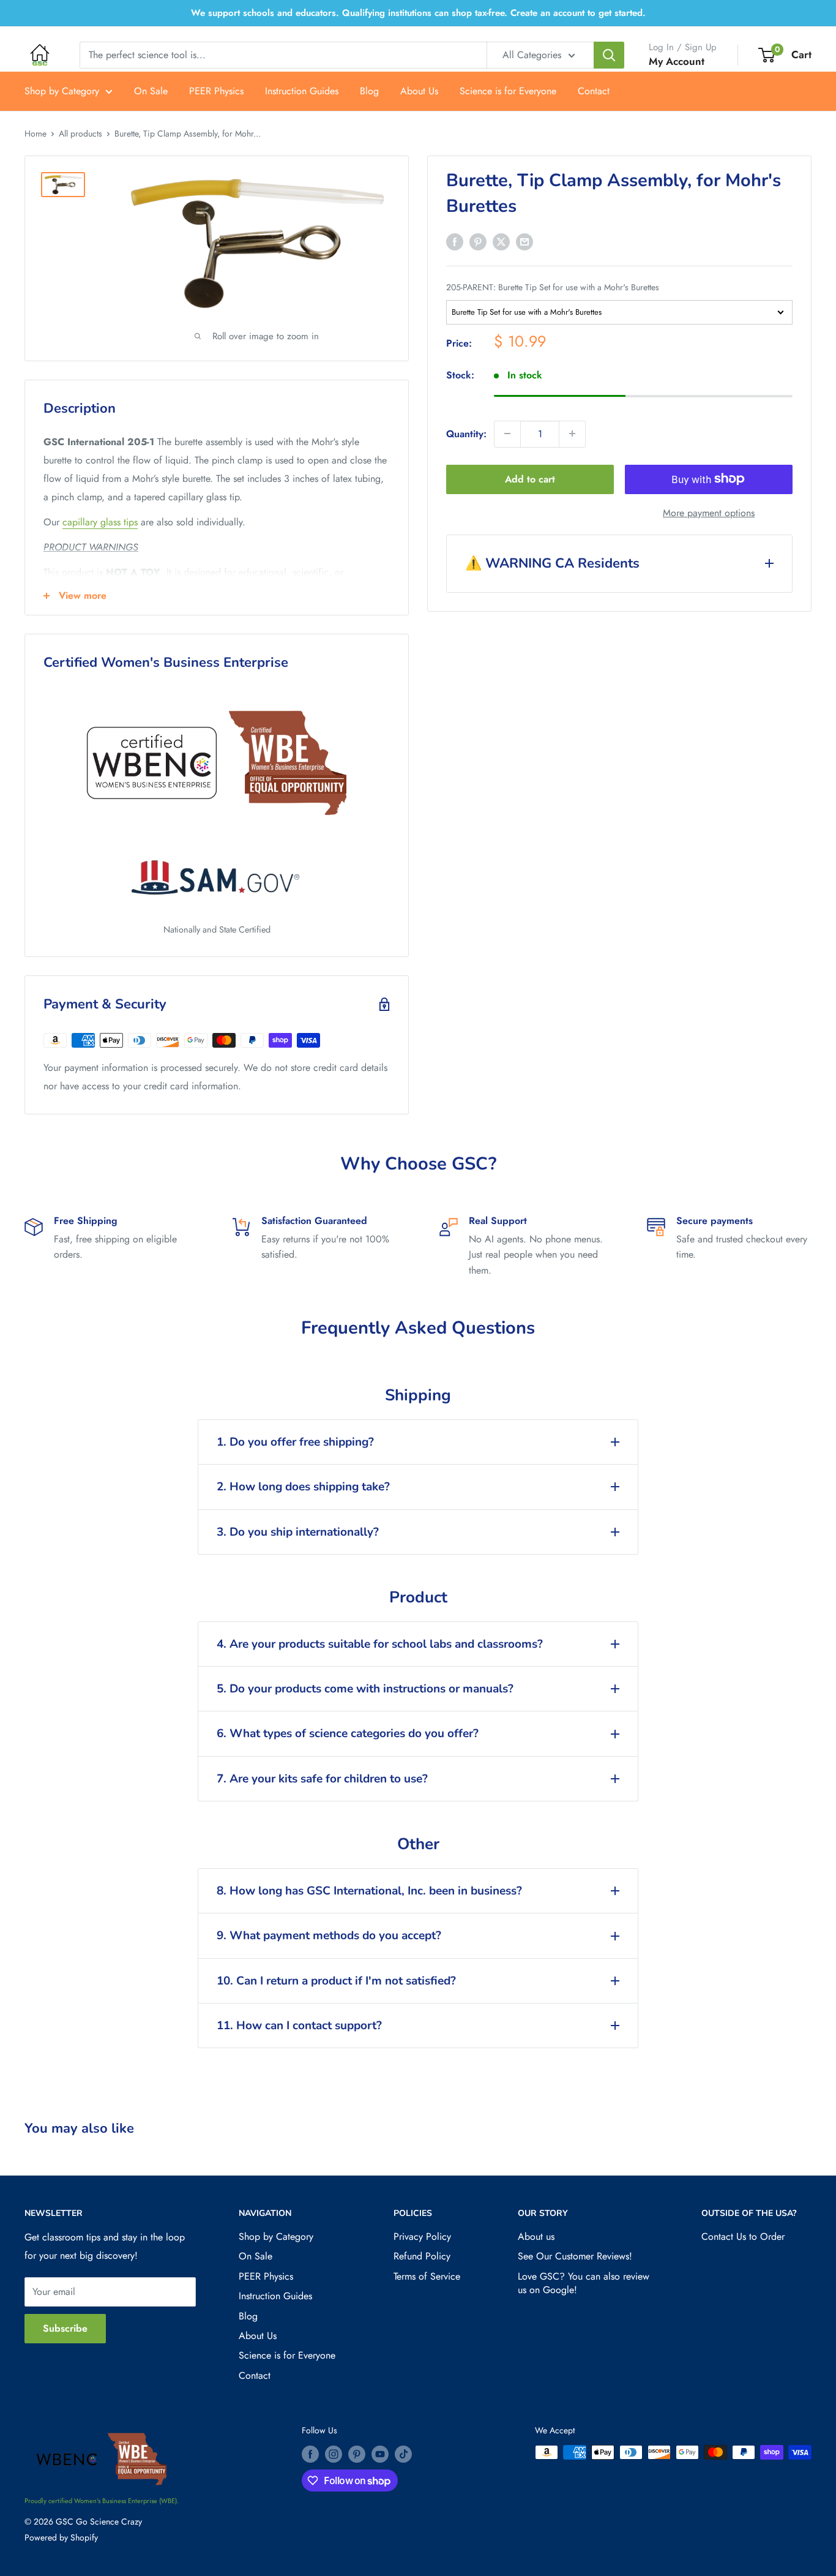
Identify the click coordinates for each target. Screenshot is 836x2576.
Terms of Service (427, 2276)
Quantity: (466, 433)
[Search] (609, 55)
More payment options (709, 512)
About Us (419, 91)
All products (80, 133)
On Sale (151, 91)
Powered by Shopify (61, 2537)
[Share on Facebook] (455, 241)
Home (35, 133)
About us (536, 2236)
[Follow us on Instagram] (334, 2454)
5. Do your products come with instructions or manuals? (365, 1689)
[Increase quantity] (572, 434)
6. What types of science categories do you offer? (348, 1733)
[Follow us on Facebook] (310, 2454)
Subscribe (65, 2328)
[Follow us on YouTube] (380, 2454)
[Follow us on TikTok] (403, 2454)
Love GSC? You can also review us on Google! (584, 2283)
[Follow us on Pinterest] (357, 2454)
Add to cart (530, 479)
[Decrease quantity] (507, 434)
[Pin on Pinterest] (478, 241)
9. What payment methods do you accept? (329, 1936)
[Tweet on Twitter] (501, 241)
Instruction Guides (302, 91)
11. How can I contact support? (299, 2026)
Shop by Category (62, 91)
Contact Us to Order (743, 2236)
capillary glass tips (100, 522)
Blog (369, 91)
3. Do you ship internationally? (298, 1532)
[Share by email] (524, 241)
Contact (594, 91)
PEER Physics (216, 91)
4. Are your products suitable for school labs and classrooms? (380, 1644)
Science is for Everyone (508, 91)
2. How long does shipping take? (303, 1487)
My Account (677, 61)
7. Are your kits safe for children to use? (322, 1779)
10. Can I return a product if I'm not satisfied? (336, 1981)
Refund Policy (422, 2256)
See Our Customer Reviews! (575, 2256)
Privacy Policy (422, 2236)
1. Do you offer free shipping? (295, 1442)
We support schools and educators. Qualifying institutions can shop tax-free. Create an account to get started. (418, 13)
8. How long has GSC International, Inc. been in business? (369, 1891)
